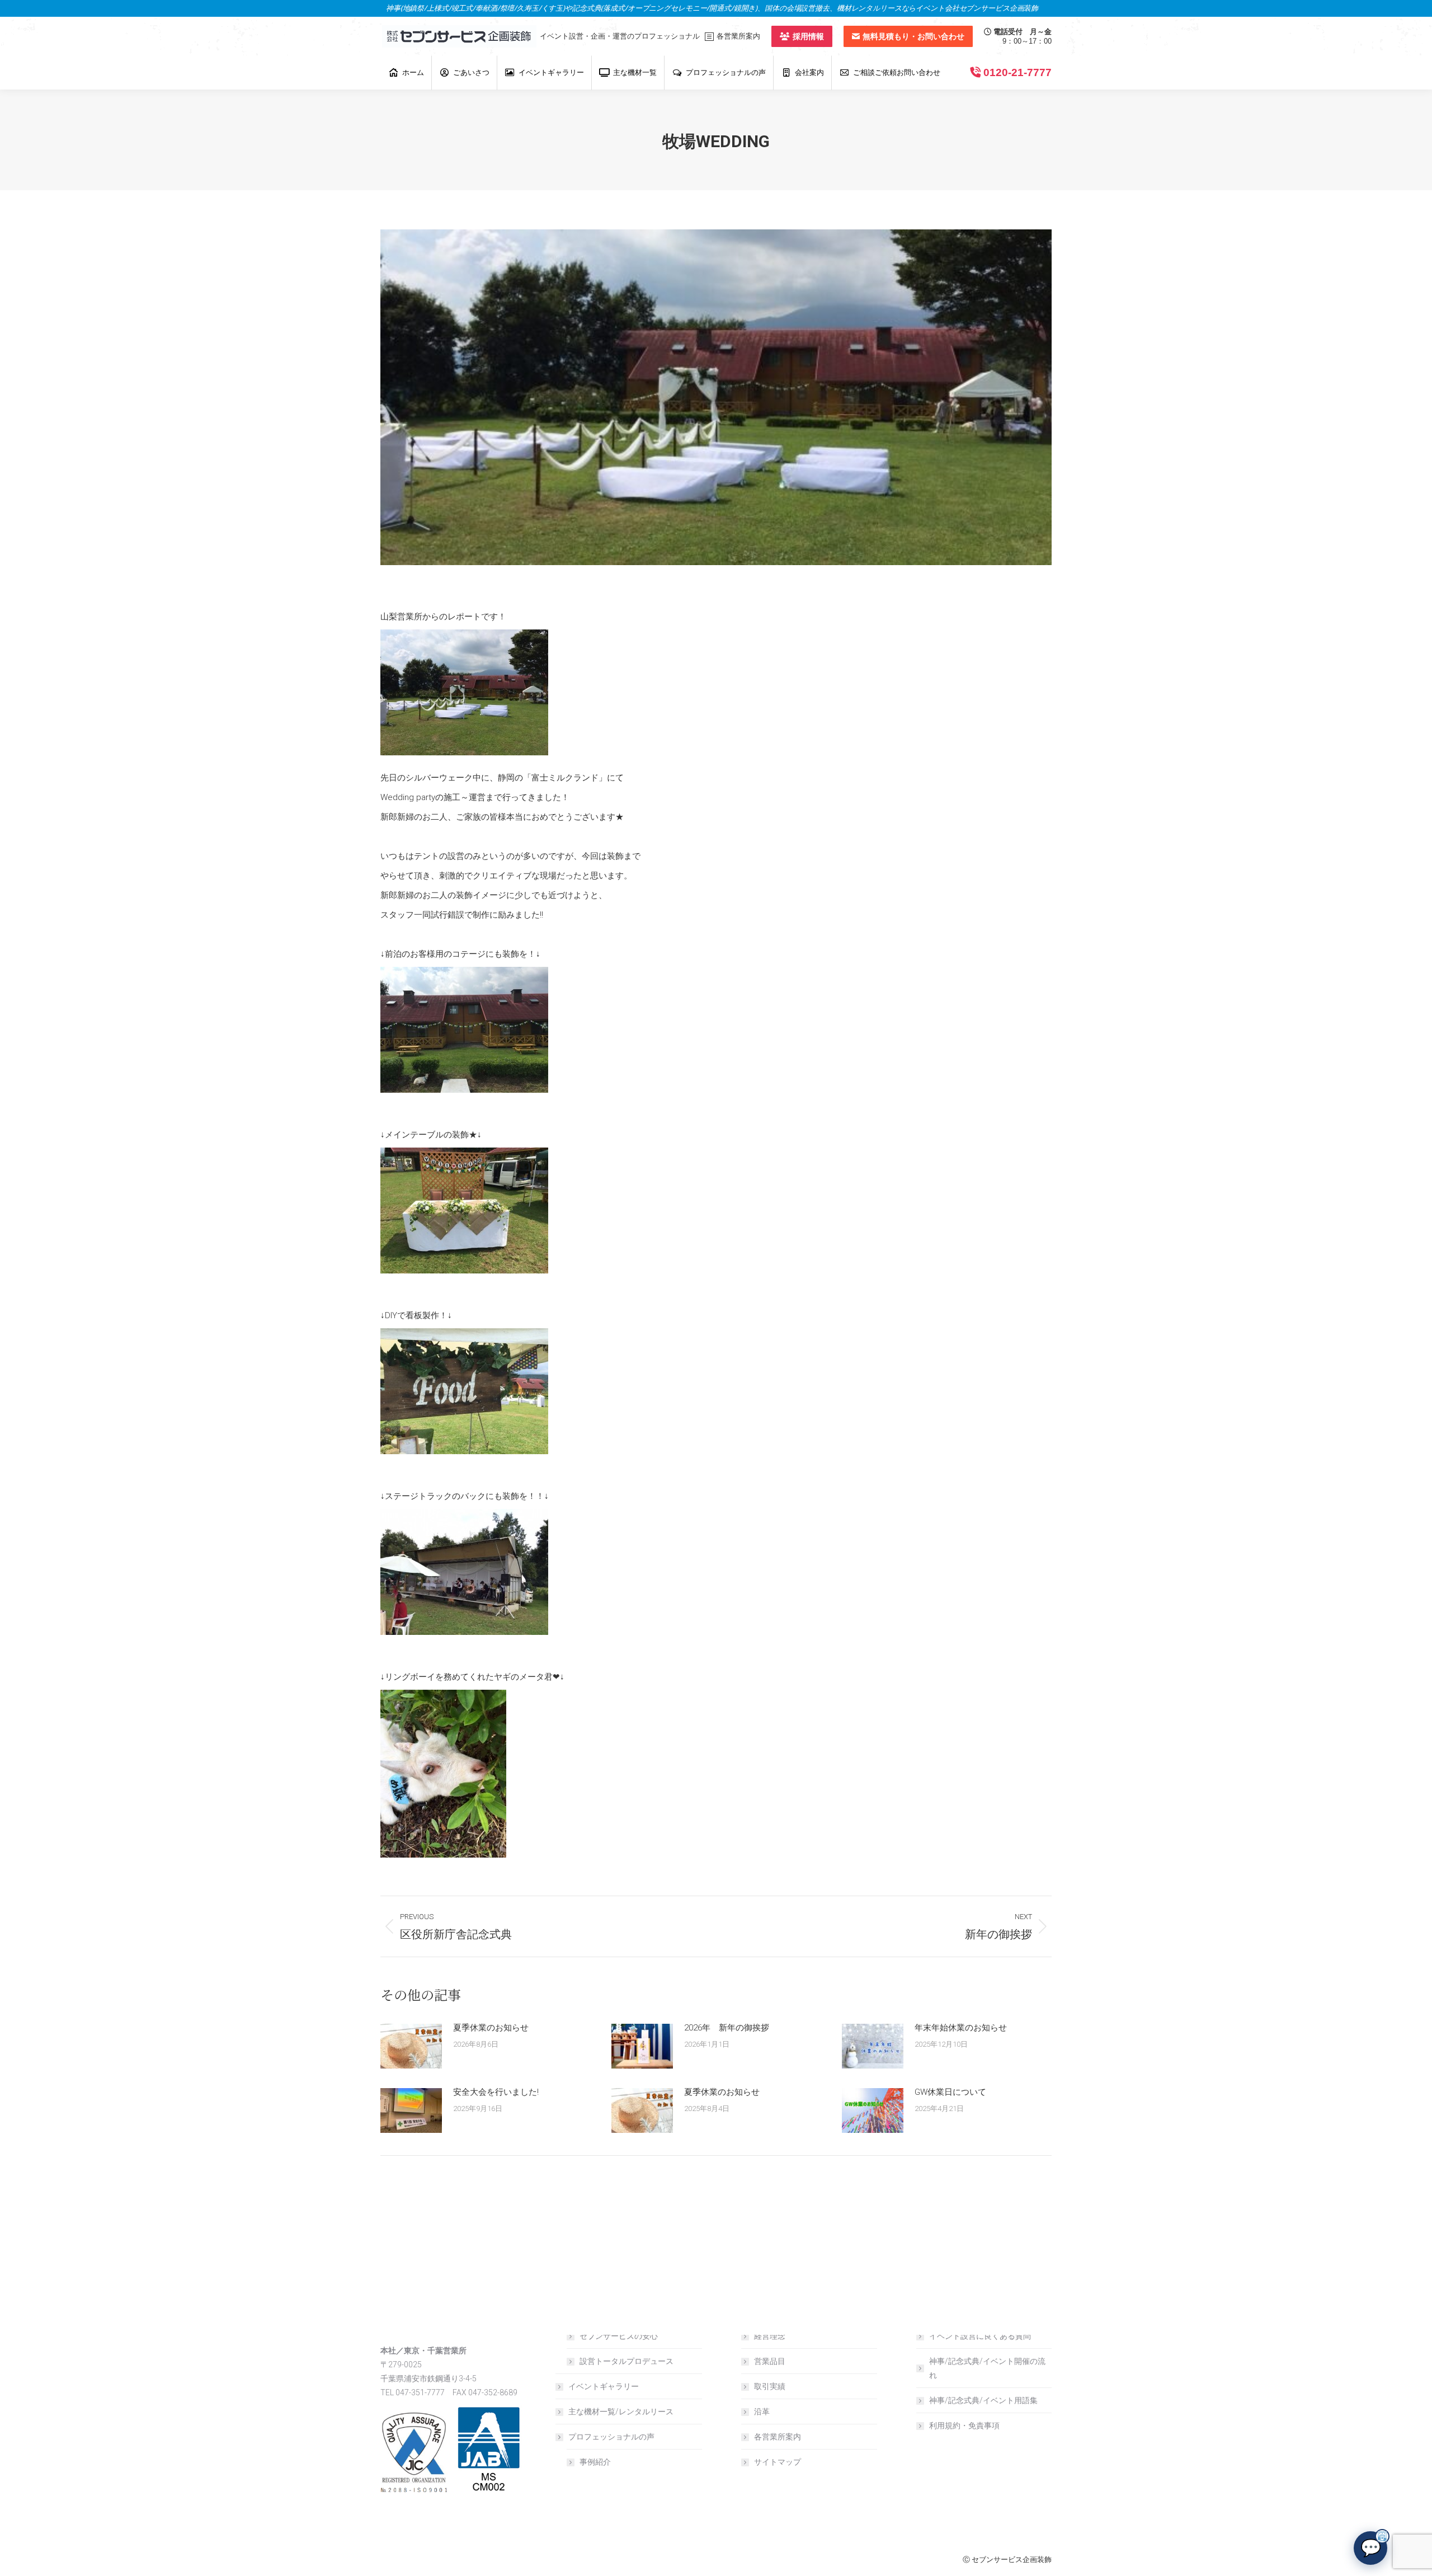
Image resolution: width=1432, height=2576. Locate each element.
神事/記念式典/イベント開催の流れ (987, 2368)
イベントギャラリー (604, 2386)
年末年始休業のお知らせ (961, 2028)
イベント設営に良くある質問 (980, 2336)
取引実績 (770, 2386)
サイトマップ (778, 2462)
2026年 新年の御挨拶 (727, 2028)
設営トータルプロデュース (626, 2361)
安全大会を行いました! (496, 2092)
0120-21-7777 (1018, 72)
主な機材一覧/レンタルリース (621, 2412)
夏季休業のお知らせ (491, 2028)
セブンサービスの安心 (619, 2336)
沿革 (762, 2412)
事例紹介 (595, 2462)
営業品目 (770, 2361)
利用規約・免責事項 (964, 2425)
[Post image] (411, 2046)
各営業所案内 (778, 2437)
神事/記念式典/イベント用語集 (983, 2400)
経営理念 (770, 2336)
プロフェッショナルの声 (611, 2437)
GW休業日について (950, 2092)
